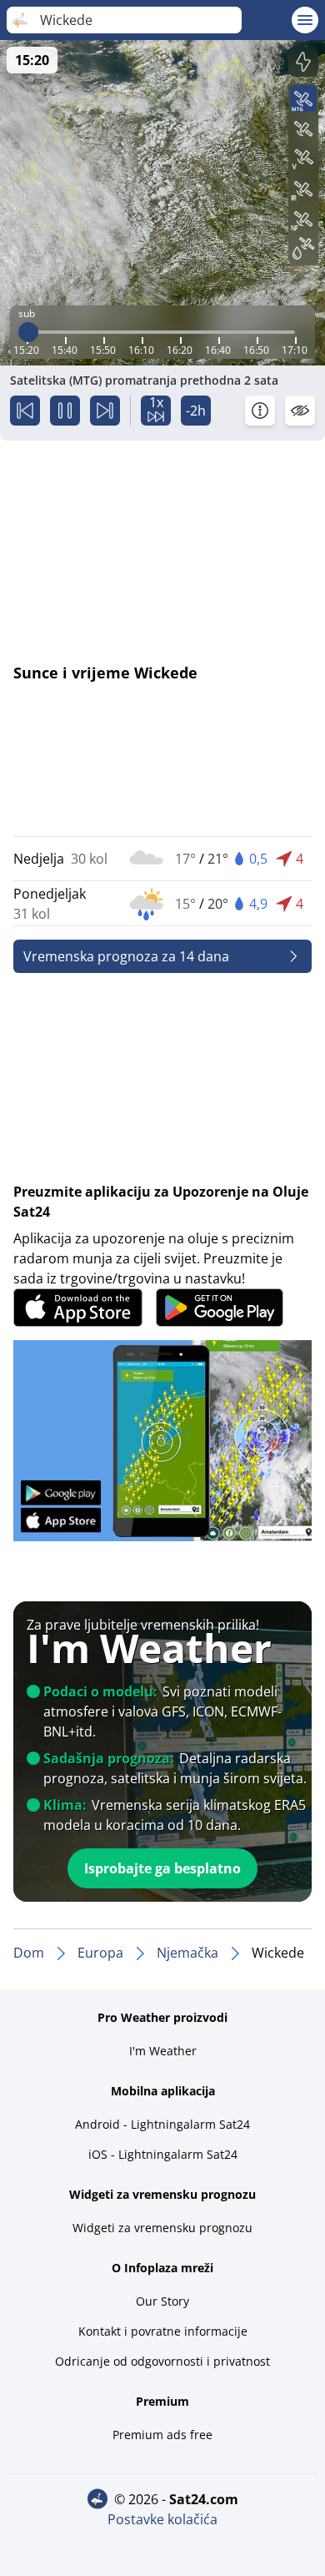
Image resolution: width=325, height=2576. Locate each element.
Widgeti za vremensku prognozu (162, 2228)
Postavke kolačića (162, 2519)
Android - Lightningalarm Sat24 (162, 2124)
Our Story (162, 2301)
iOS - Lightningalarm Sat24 (163, 2154)
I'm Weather (163, 2051)
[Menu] (305, 20)
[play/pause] (65, 411)
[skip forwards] (105, 411)
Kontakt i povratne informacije (163, 2331)
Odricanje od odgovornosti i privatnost (162, 2361)
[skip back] (25, 411)
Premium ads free (162, 2435)
